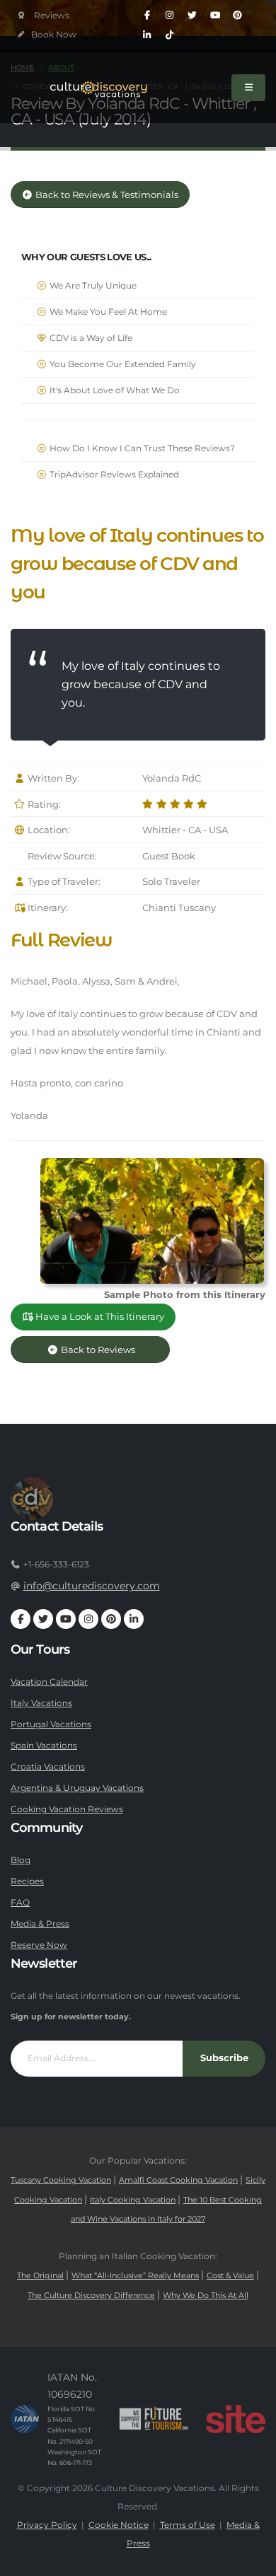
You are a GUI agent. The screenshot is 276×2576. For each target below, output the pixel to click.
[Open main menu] (248, 88)
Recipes (27, 1881)
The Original (40, 2276)
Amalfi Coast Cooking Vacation (178, 2180)
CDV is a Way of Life (90, 338)
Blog (21, 1860)
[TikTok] (170, 35)
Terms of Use (188, 2525)
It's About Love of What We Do (114, 390)
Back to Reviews (109, 1350)
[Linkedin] (147, 35)
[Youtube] (215, 16)
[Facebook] (147, 16)
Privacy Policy (47, 2525)
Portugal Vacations (51, 1724)
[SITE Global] (236, 2419)
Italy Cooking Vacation (133, 2200)
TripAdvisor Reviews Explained (113, 475)
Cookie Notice (119, 2525)
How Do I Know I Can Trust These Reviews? (141, 448)
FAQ (20, 1903)
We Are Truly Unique (92, 286)
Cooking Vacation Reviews (67, 1809)
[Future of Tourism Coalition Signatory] (154, 2419)
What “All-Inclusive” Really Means (135, 2276)
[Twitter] (192, 16)
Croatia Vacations (48, 1767)
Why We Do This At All (206, 2296)
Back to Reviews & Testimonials (106, 195)
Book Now (53, 35)
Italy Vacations (41, 1703)
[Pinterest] (238, 16)
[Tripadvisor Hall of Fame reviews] (44, 16)
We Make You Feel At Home (107, 312)
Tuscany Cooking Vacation (61, 2180)
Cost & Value (230, 2276)
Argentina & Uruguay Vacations (77, 1788)
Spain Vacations (44, 1746)
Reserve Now (39, 1945)
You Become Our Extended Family (122, 364)
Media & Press (40, 1924)
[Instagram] (170, 16)
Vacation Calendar (49, 1682)
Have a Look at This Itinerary (99, 1317)
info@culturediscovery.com (92, 1586)
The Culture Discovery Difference (91, 2296)
